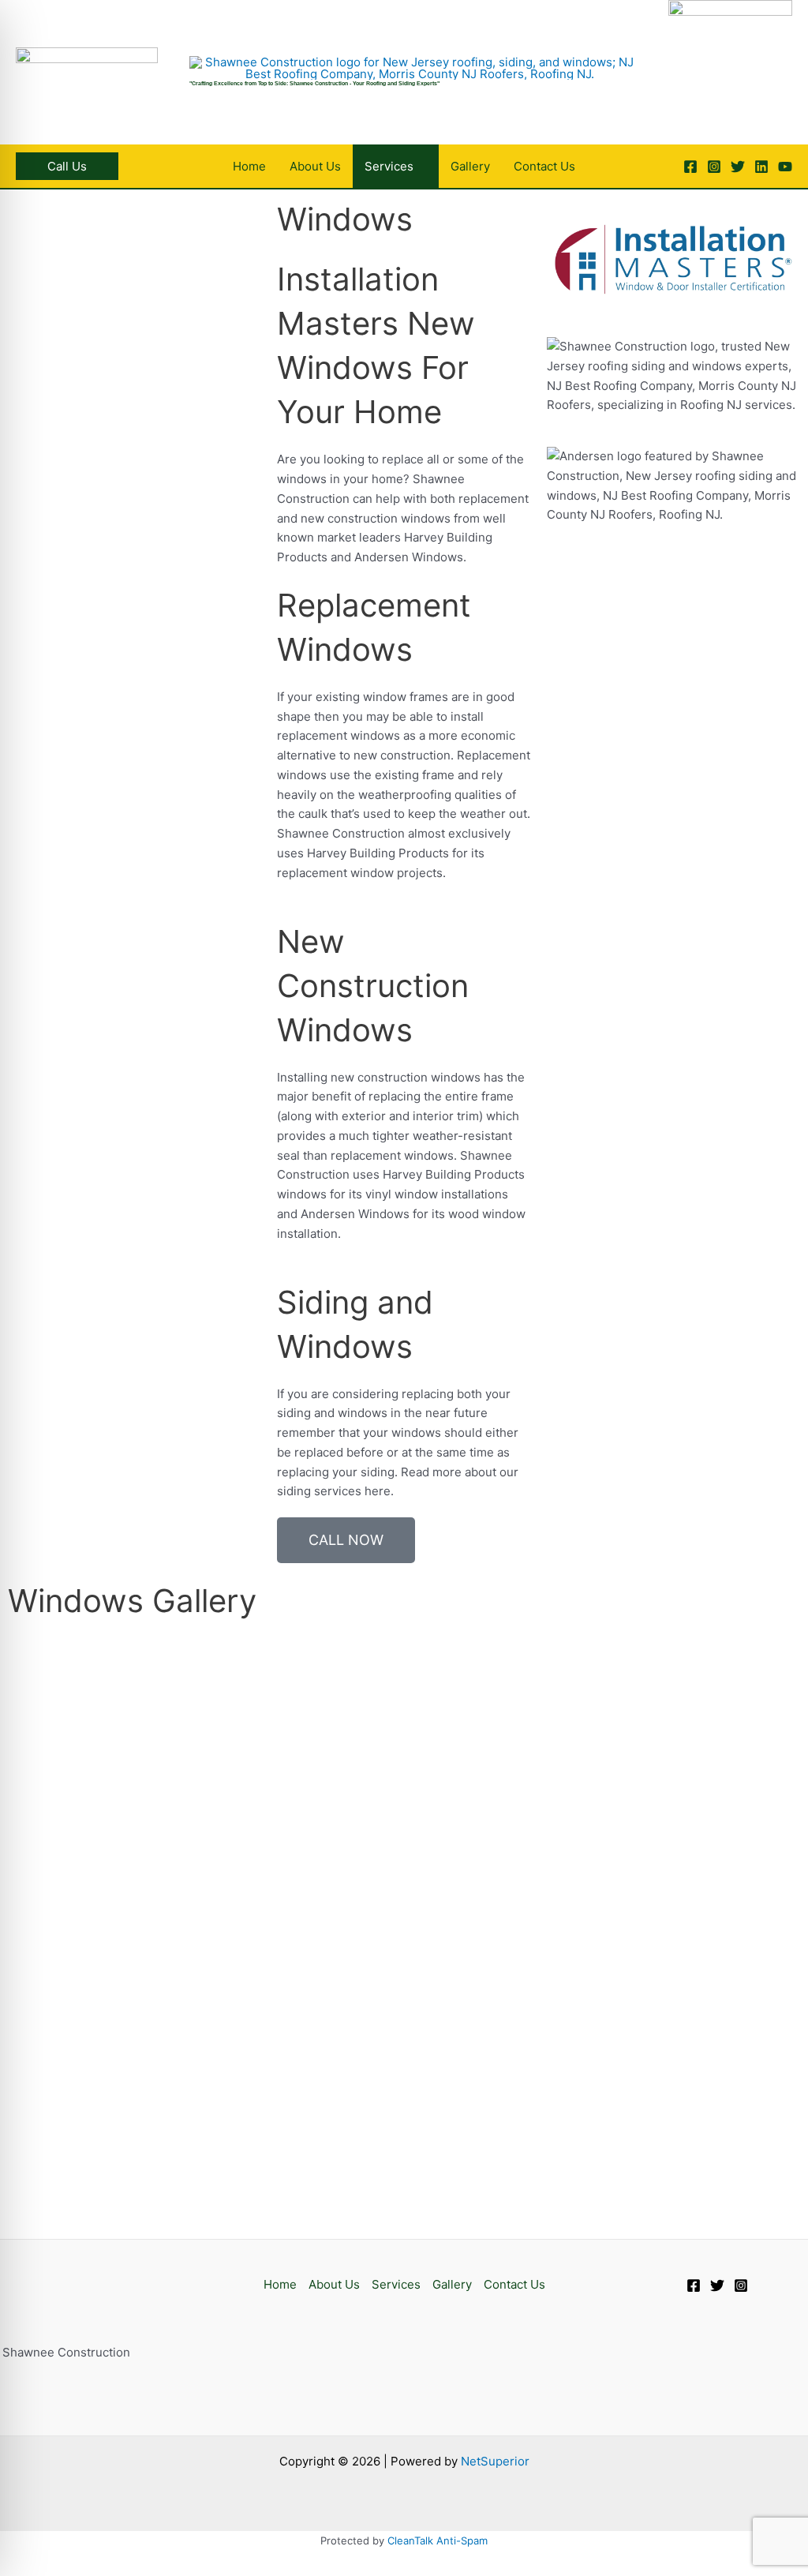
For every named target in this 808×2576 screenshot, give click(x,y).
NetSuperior (495, 2461)
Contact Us (514, 2284)
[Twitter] (738, 167)
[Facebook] (690, 167)
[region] (730, 62)
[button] (67, 166)
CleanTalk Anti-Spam (438, 2540)
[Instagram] (714, 167)
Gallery (452, 2284)
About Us (334, 2284)
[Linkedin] (761, 167)
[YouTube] (785, 167)
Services (396, 2284)
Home (280, 2284)
